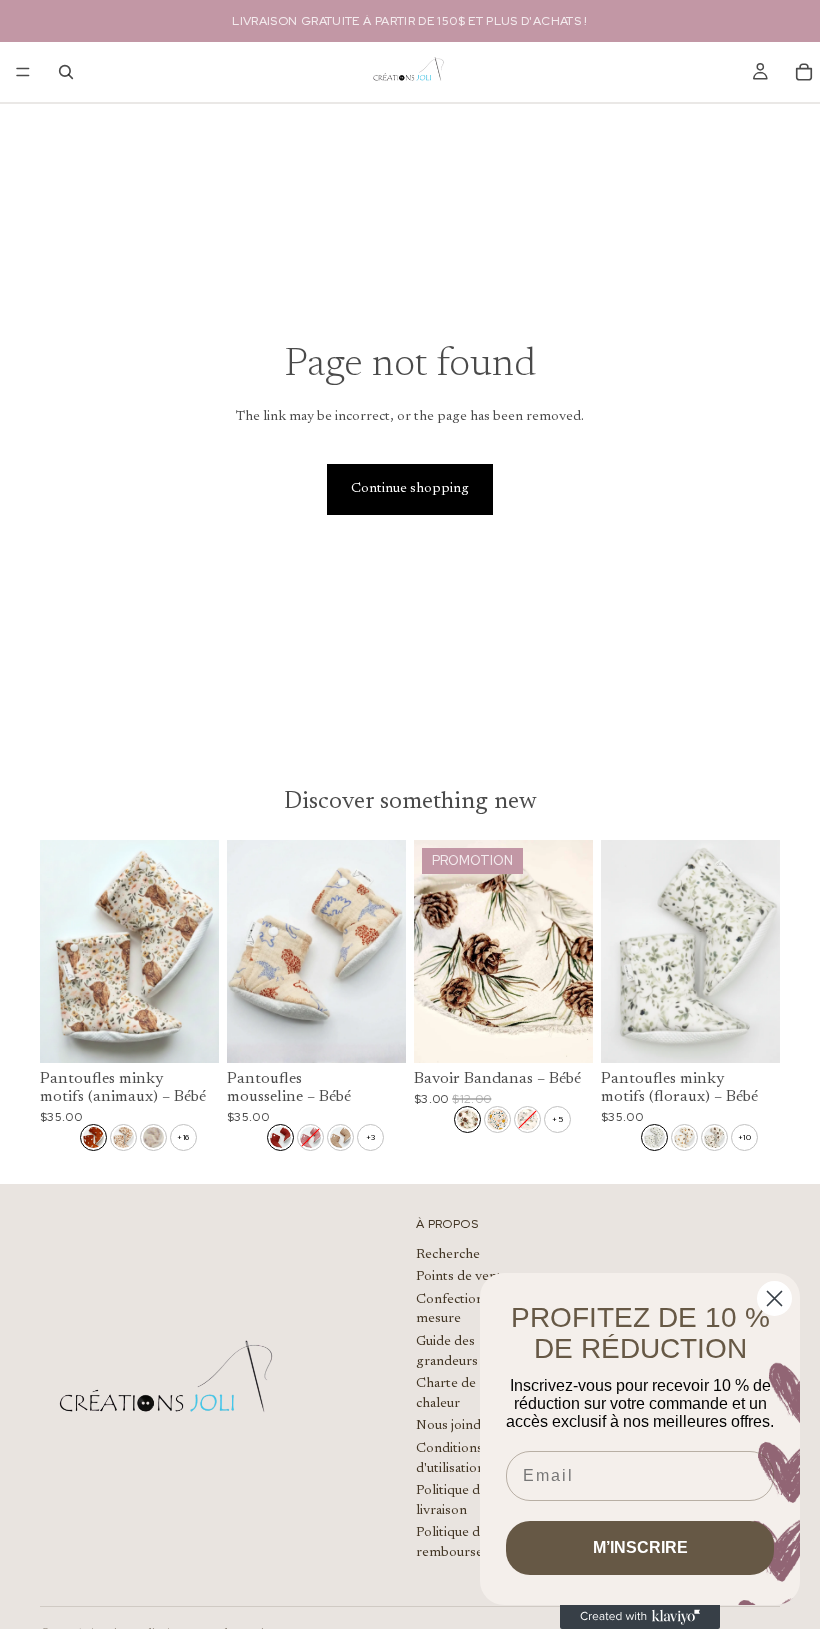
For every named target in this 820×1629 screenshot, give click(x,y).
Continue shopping (410, 489)
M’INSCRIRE (640, 1547)
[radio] (93, 1137)
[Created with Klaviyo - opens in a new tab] (640, 1617)
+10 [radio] (744, 1137)
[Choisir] (188, 1033)
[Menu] (23, 72)
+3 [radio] (371, 1137)
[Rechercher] (66, 72)
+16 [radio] (183, 1137)
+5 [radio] (557, 1119)
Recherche (448, 1255)
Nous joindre (455, 1427)
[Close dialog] (774, 1298)
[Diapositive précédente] (62, 951)
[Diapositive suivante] (197, 951)
